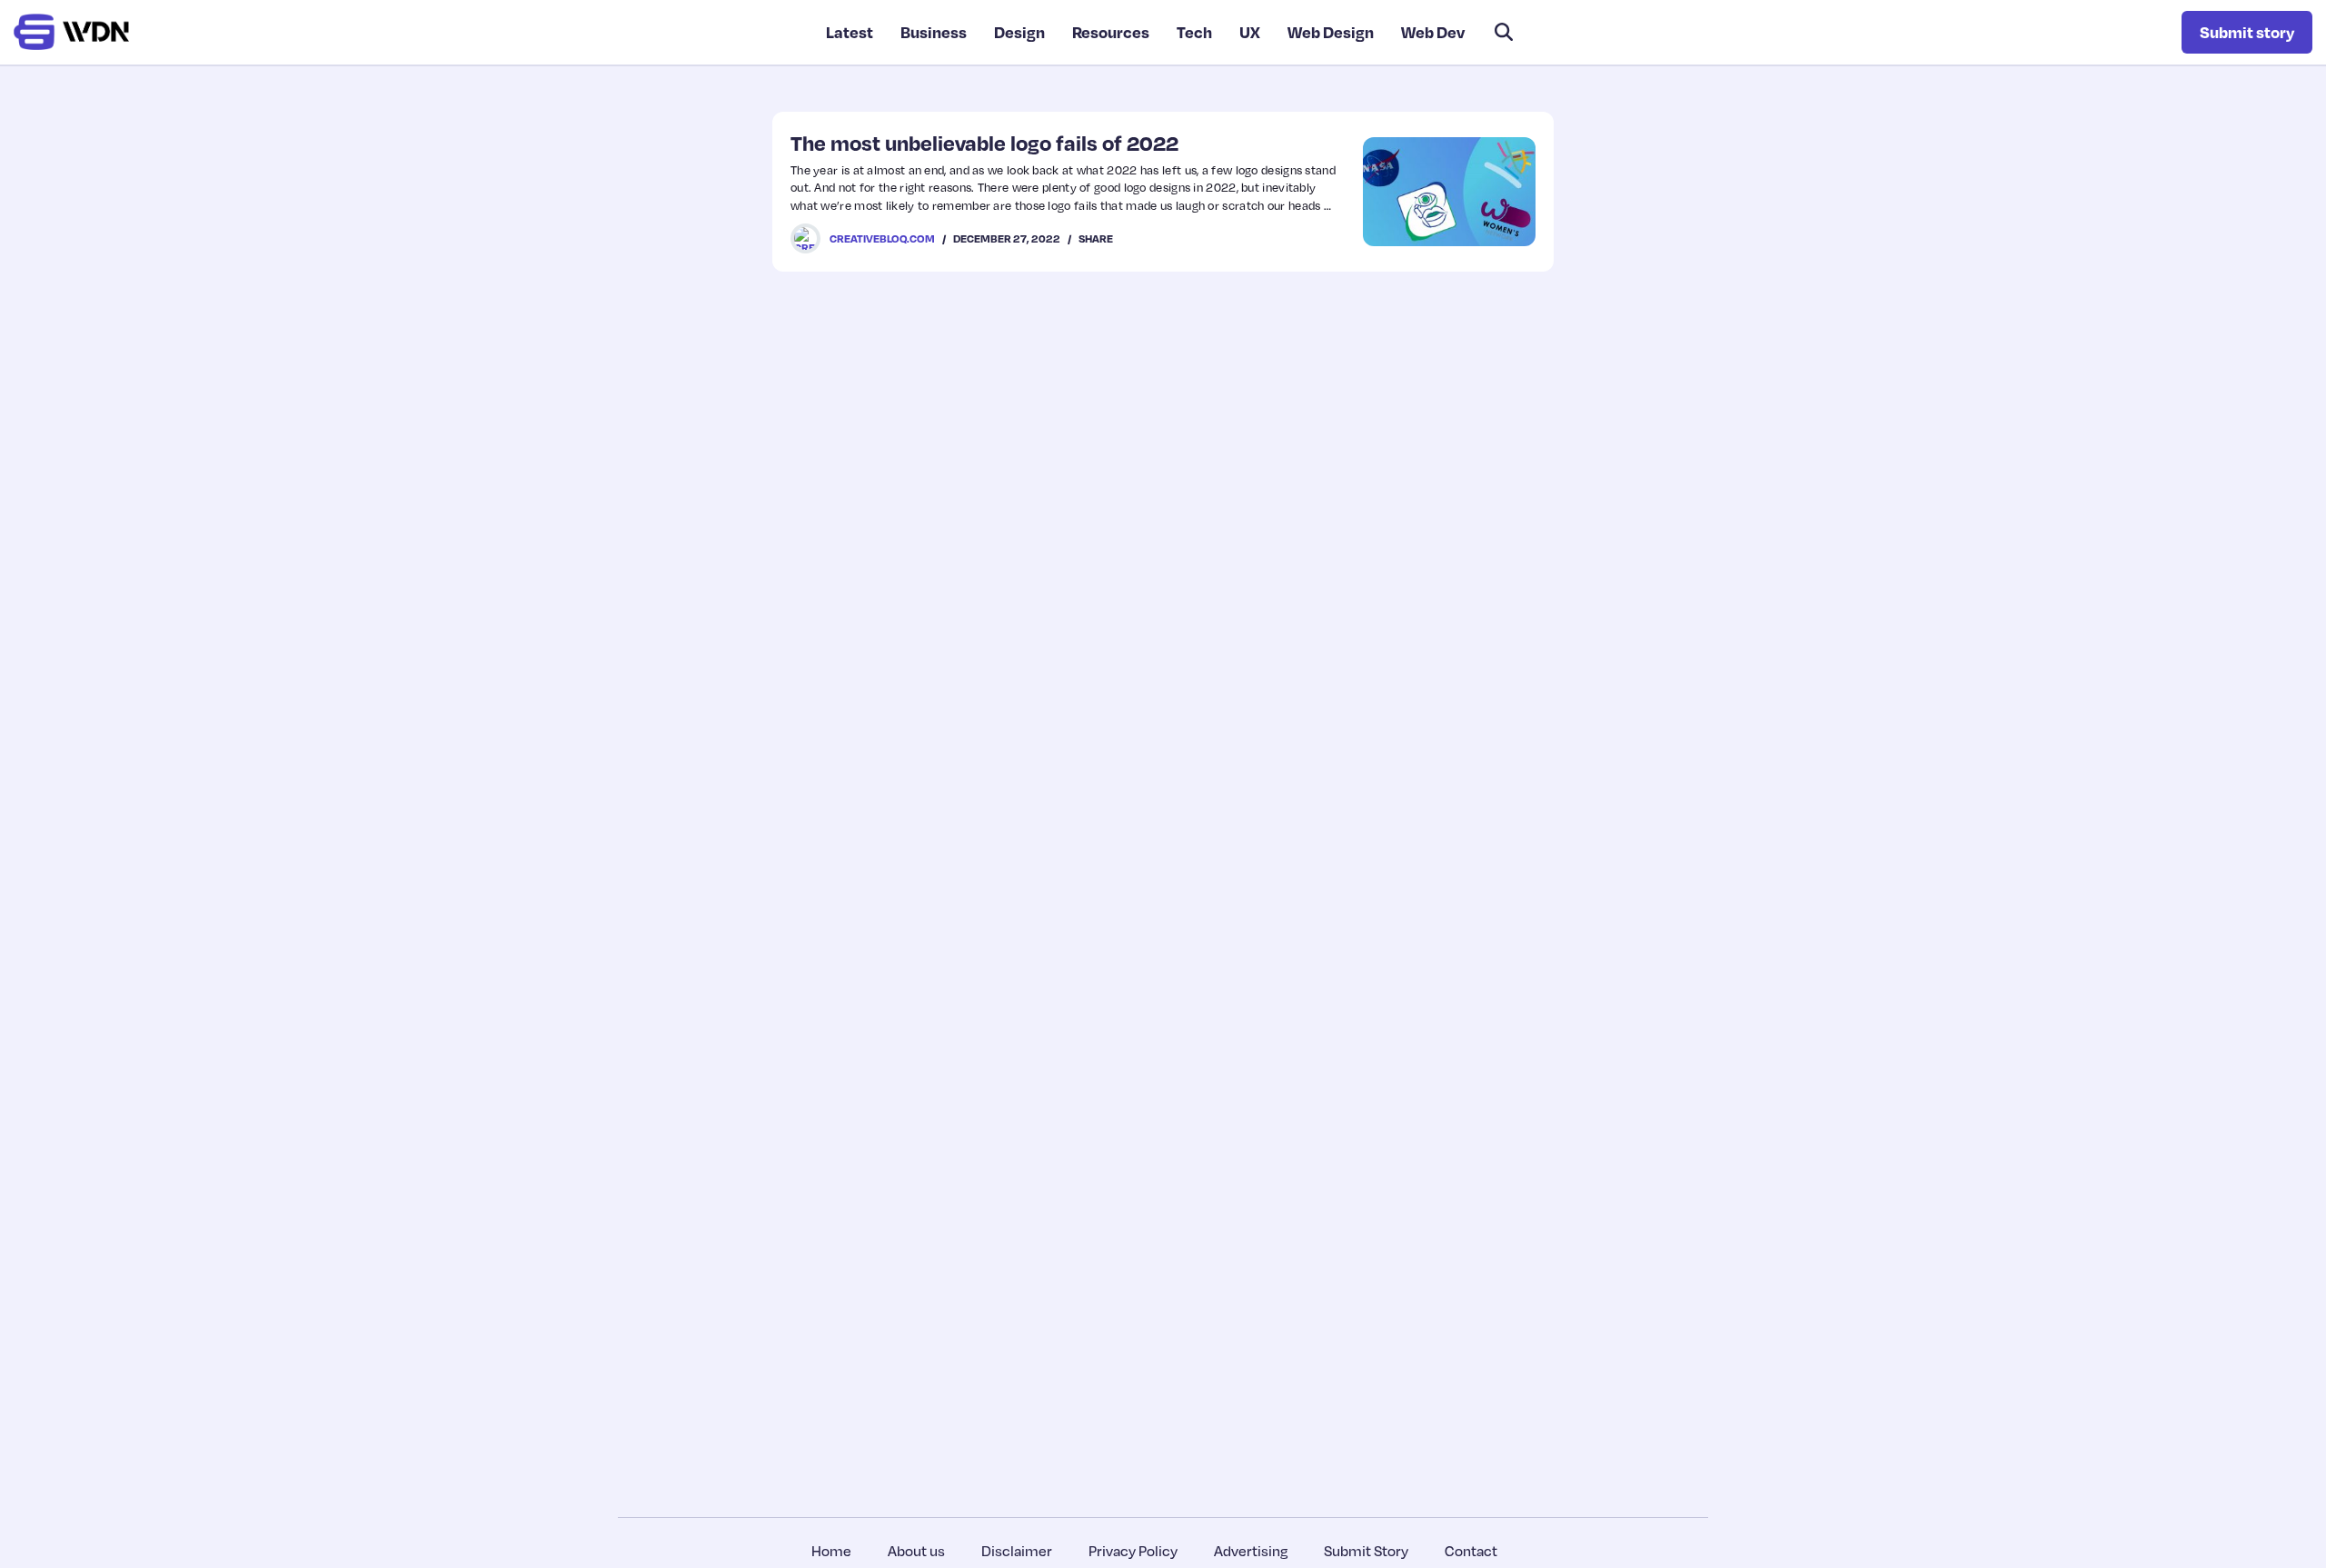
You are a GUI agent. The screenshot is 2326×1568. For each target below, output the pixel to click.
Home (831, 1551)
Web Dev (1433, 32)
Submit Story (1366, 1551)
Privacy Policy (1133, 1551)
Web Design (1331, 32)
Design (1019, 32)
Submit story (2247, 32)
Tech (1194, 32)
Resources (1111, 32)
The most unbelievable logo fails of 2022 (984, 143)
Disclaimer (1017, 1551)
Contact (1471, 1551)
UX (1250, 32)
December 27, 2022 (1007, 238)
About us (916, 1551)
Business (934, 32)
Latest (850, 32)
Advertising (1251, 1551)
